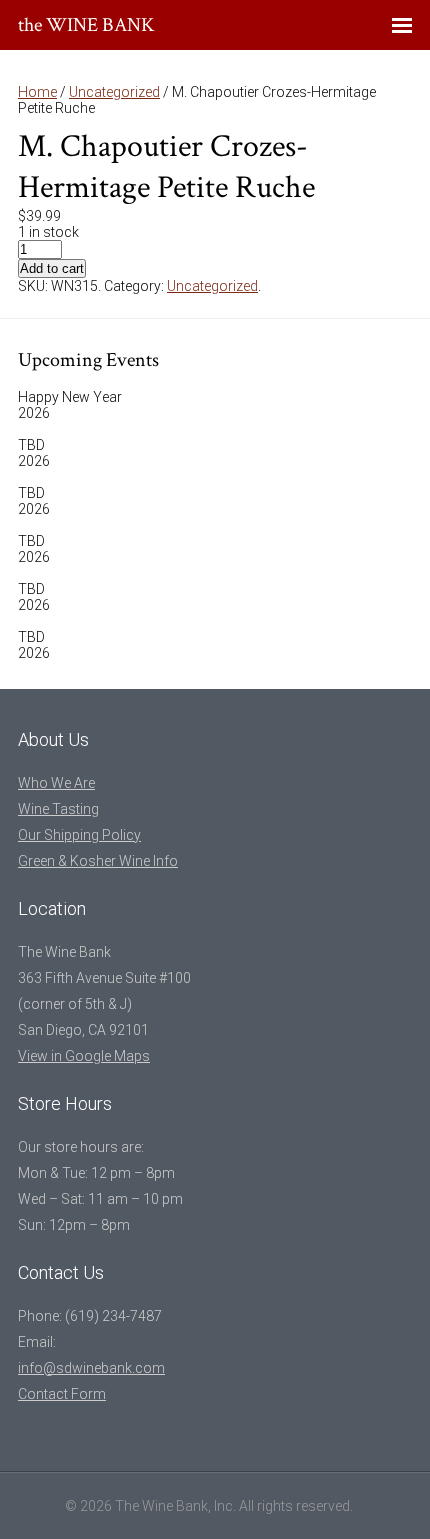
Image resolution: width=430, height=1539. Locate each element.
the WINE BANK (86, 25)
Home (37, 92)
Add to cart (52, 268)
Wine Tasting (58, 809)
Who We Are (56, 783)
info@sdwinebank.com (91, 1368)
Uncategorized (114, 92)
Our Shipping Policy (79, 835)
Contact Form (62, 1394)
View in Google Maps (84, 1056)
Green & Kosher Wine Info (98, 861)
